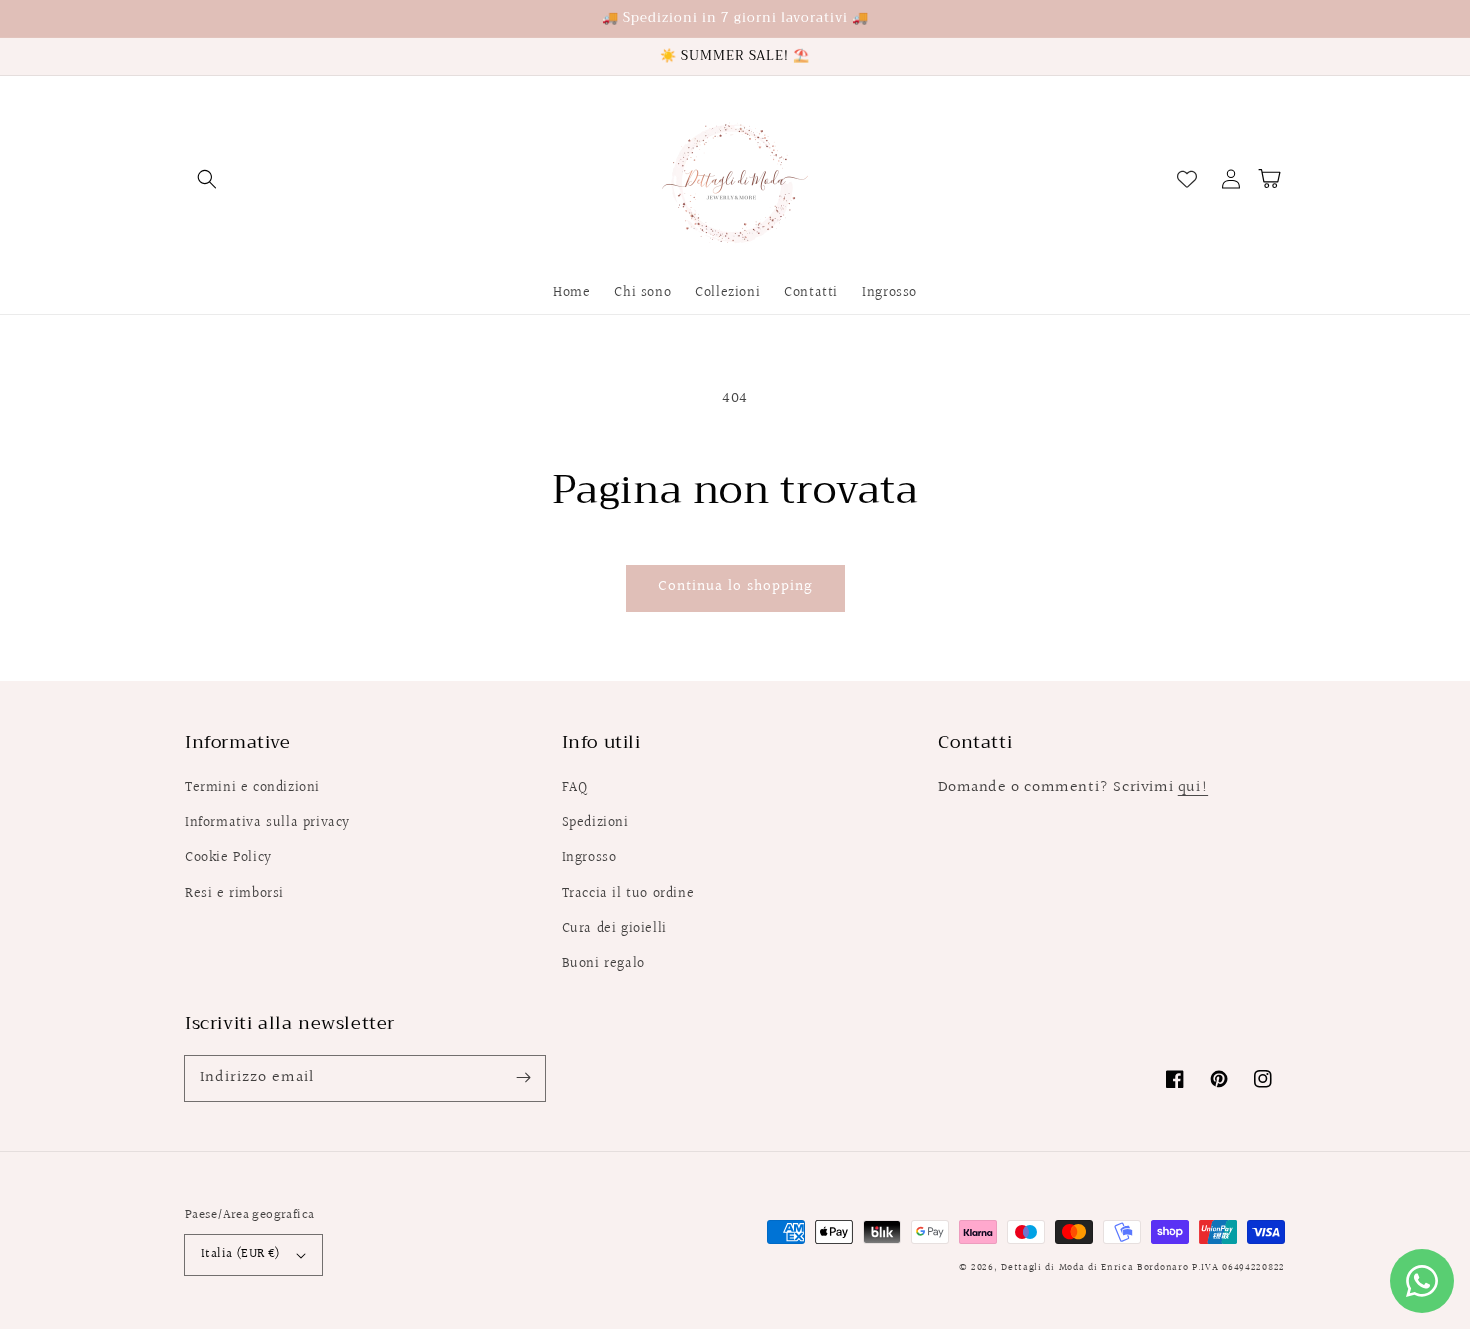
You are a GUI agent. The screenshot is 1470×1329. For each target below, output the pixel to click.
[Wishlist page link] (1187, 179)
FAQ (575, 788)
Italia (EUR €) (241, 1254)
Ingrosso (589, 858)
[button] (207, 179)
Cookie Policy (228, 858)
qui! (1193, 787)
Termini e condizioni (252, 788)
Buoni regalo (603, 964)
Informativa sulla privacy (267, 823)
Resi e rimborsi (234, 894)
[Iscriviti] (523, 1078)
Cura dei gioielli (614, 929)
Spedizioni (595, 823)
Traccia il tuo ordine (628, 894)
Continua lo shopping (735, 586)
